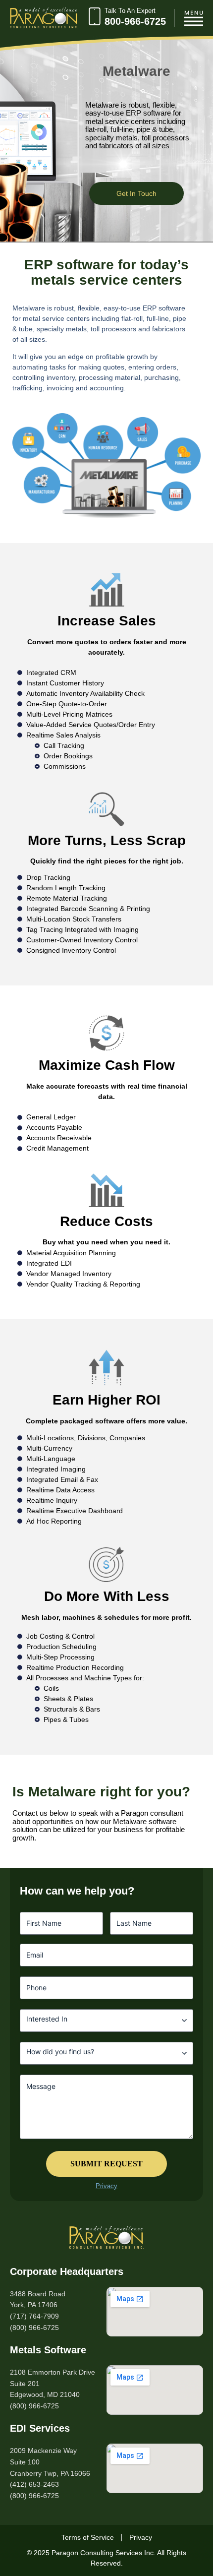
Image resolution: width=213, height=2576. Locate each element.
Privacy (106, 2186)
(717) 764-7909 (34, 2316)
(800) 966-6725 (34, 2328)
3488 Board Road (38, 2294)
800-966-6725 (135, 21)
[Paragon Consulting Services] (44, 18)
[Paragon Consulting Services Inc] (106, 2237)
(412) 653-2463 (34, 2484)
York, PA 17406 (34, 2305)
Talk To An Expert (130, 11)
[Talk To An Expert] (95, 18)
